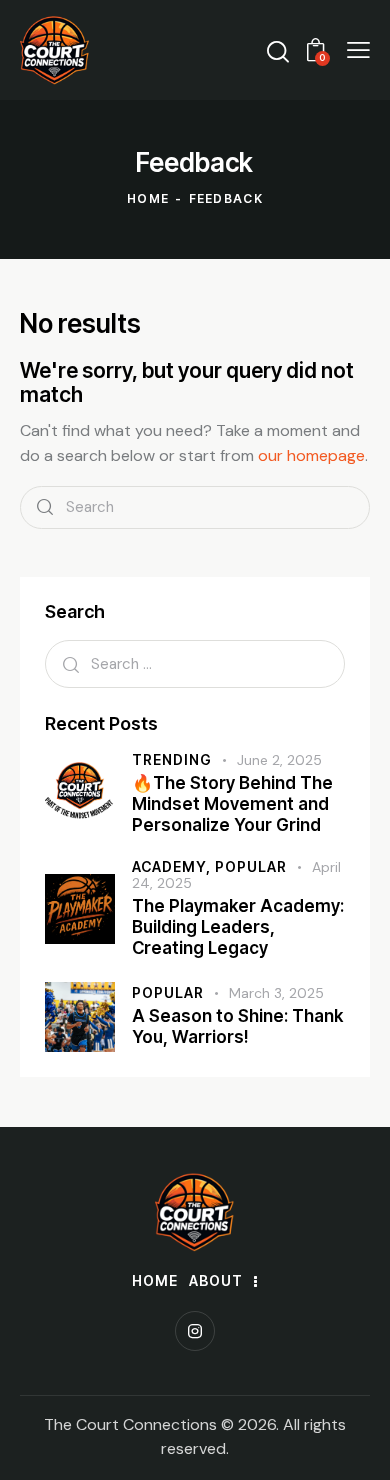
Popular (251, 866)
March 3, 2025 (276, 993)
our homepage (311, 455)
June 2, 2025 (279, 760)
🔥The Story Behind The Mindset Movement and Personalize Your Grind (232, 804)
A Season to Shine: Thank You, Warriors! (237, 1026)
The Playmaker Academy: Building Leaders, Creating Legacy (238, 927)
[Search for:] (195, 663)
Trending (172, 759)
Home (148, 198)
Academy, (173, 866)
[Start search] (45, 507)
